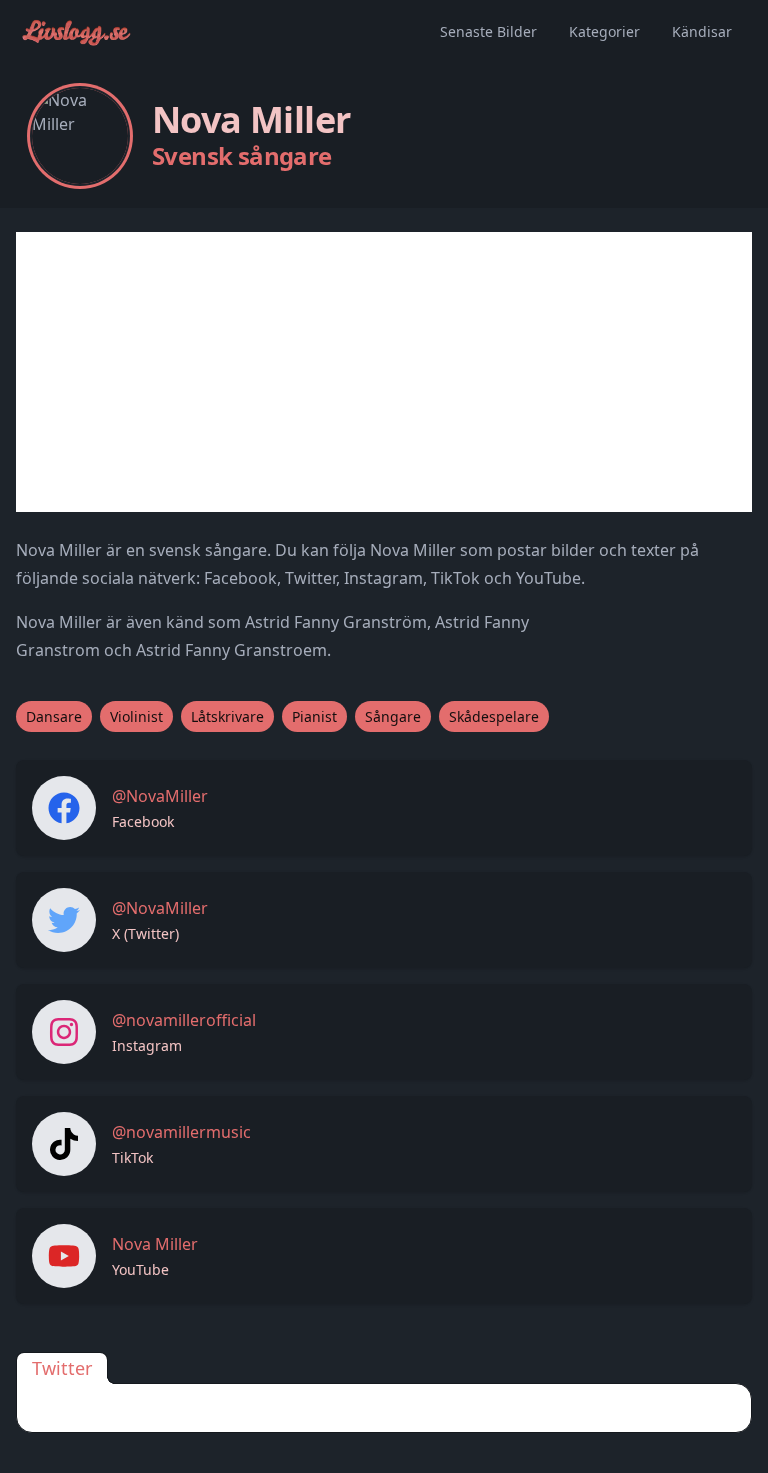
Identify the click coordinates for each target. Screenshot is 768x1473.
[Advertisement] (384, 372)
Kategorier (604, 31)
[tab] (62, 1368)
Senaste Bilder (488, 31)
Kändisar (702, 31)
